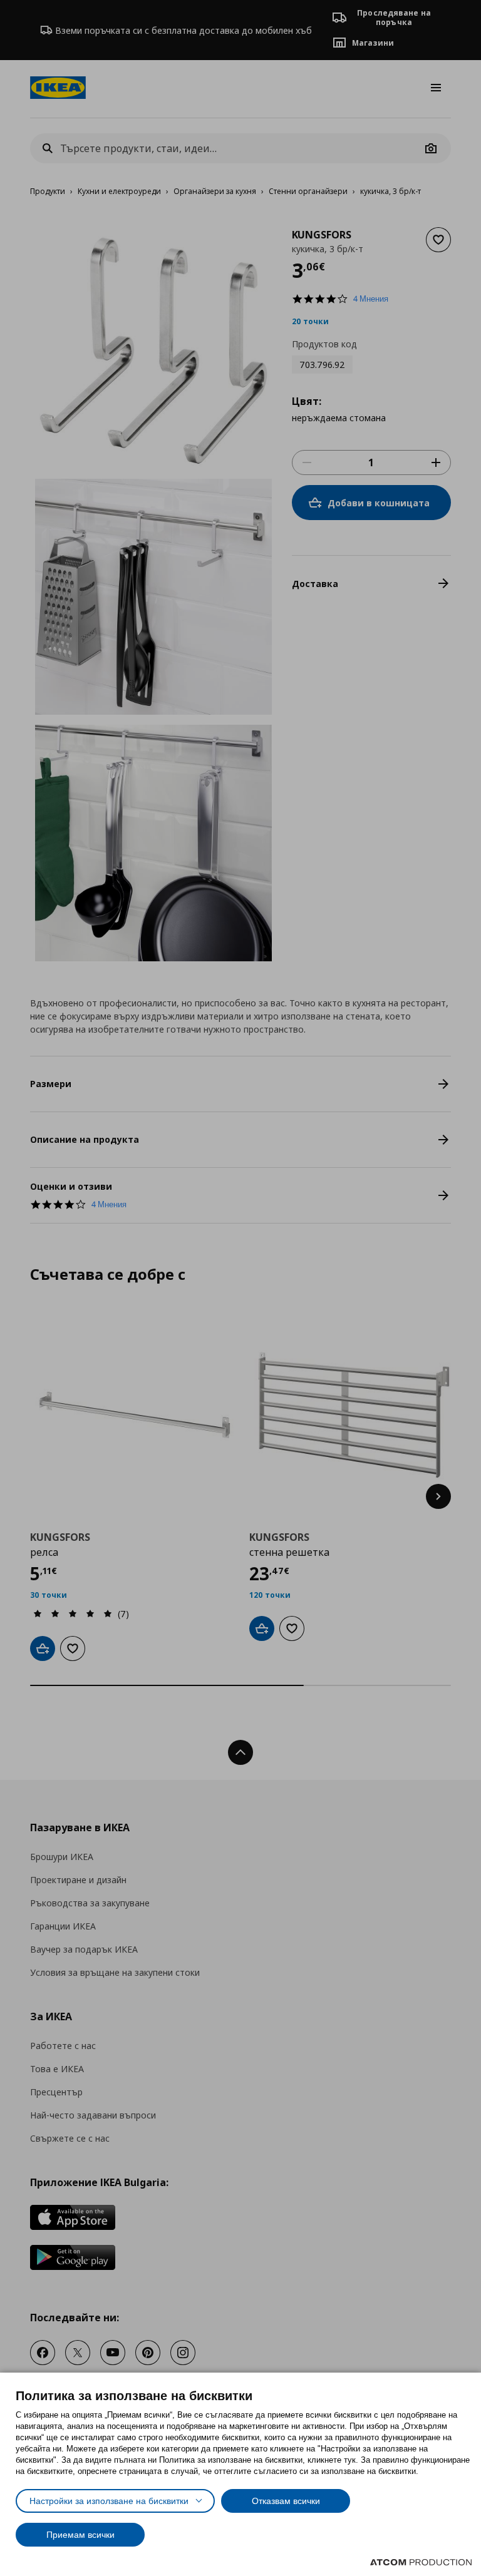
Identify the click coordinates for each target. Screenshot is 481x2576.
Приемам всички (80, 2535)
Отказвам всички (286, 2501)
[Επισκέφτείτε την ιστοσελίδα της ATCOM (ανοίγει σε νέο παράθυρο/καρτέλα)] (421, 2562)
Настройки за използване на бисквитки (109, 2501)
